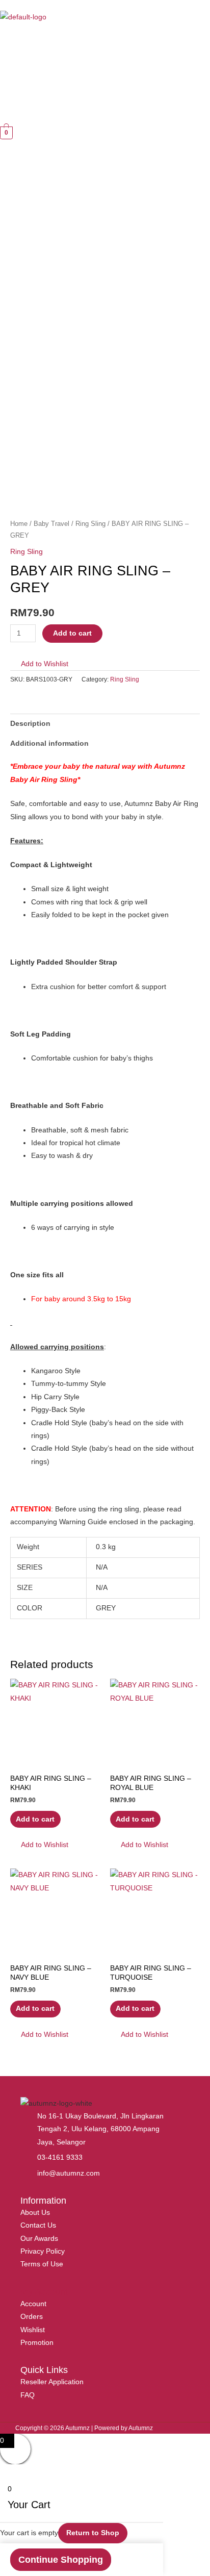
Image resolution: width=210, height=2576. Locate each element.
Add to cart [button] (35, 1819)
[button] (13, 38)
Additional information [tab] (49, 743)
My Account (44, 2292)
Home (19, 524)
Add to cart (72, 633)
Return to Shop (93, 2533)
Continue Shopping (61, 2560)
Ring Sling (90, 524)
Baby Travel (51, 524)
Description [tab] (30, 724)
